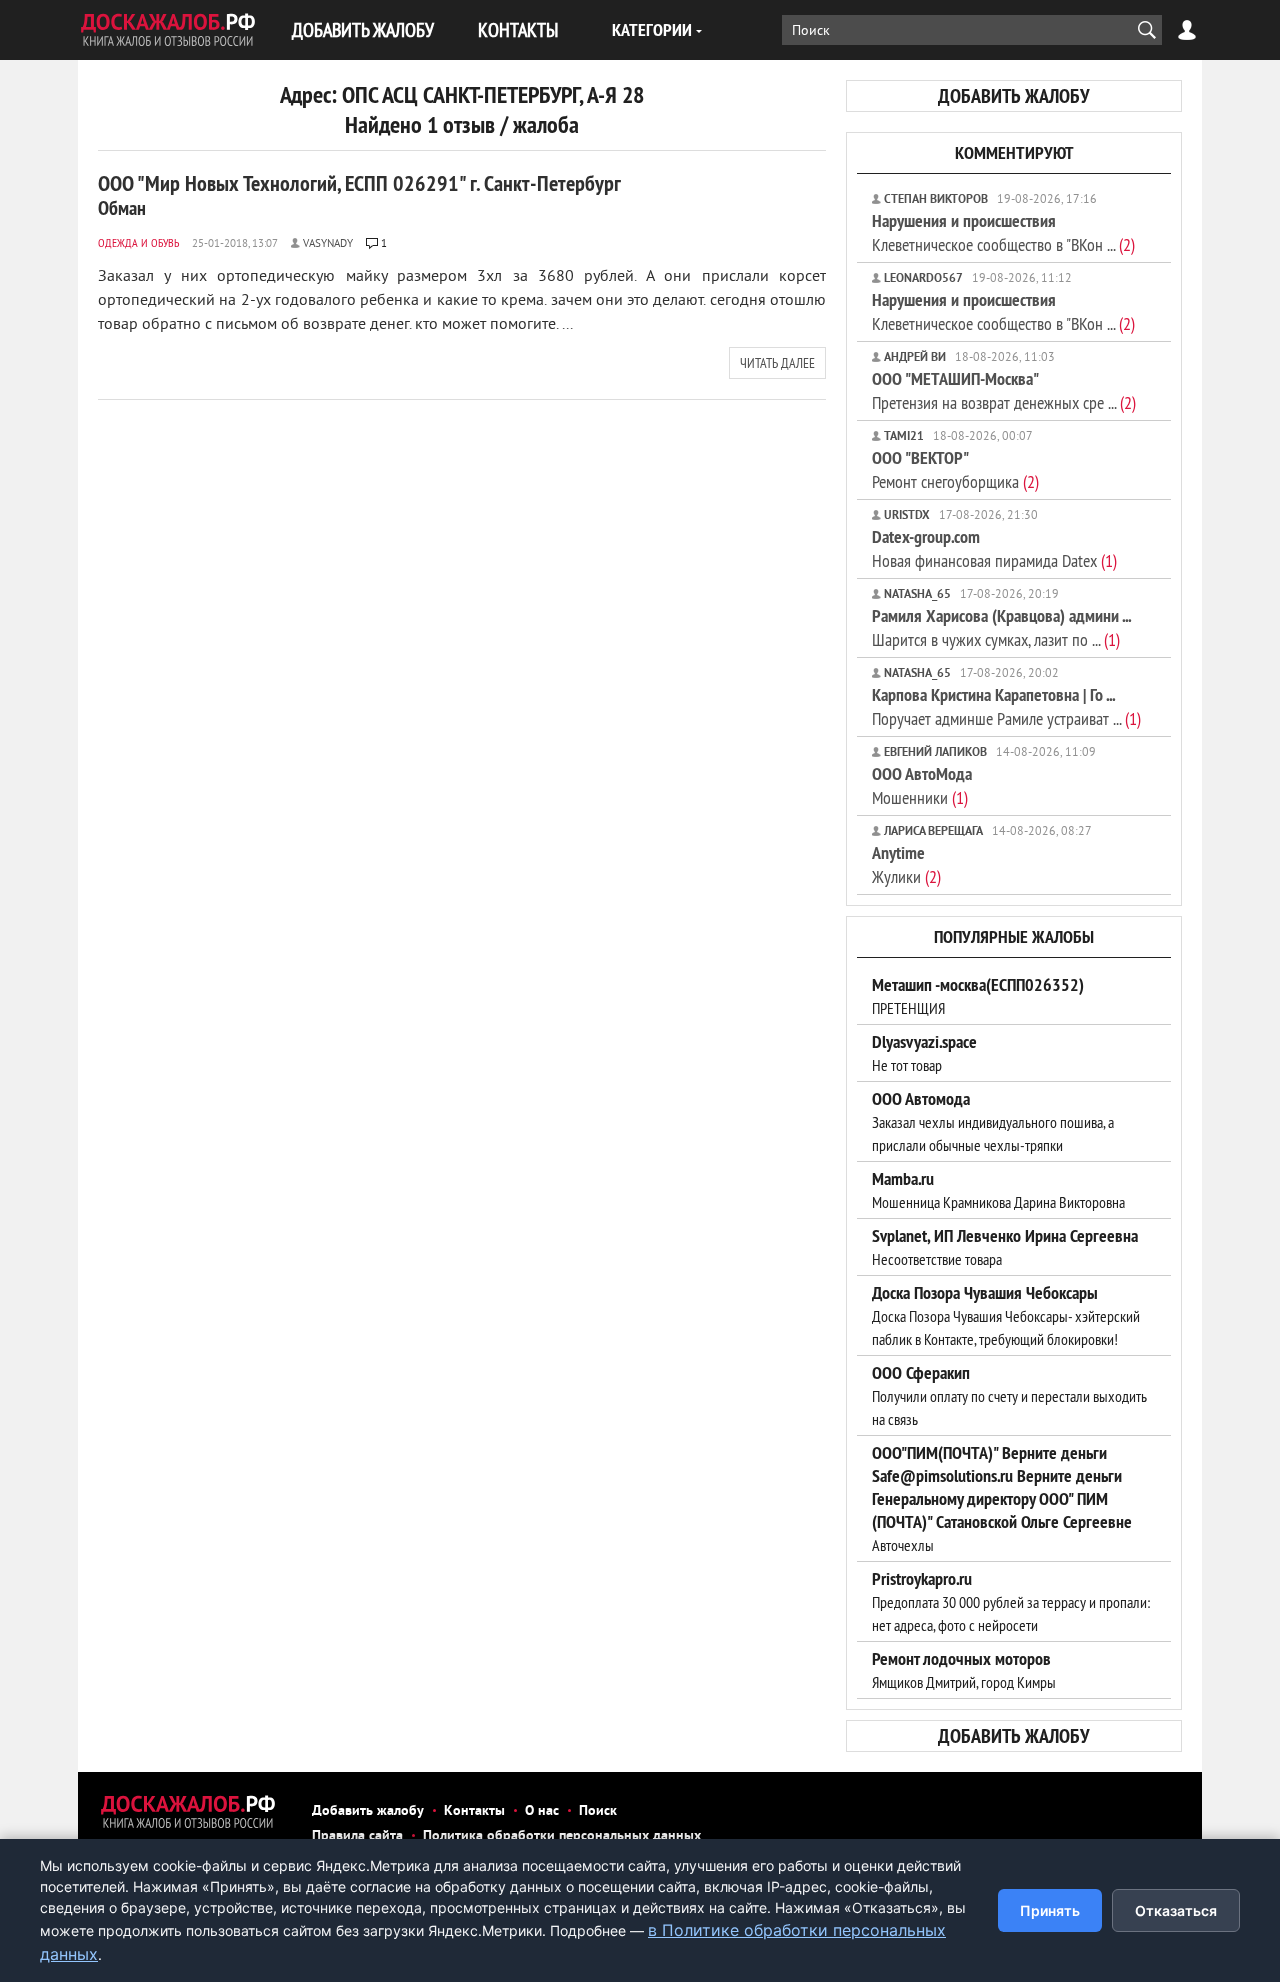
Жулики (906, 864)
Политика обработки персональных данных (562, 1836)
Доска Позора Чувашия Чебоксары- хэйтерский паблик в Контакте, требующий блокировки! (1006, 1316)
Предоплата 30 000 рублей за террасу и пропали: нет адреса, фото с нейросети (1011, 1602)
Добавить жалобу (368, 1811)
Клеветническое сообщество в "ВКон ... (1003, 232)
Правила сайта (357, 1836)
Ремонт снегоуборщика (955, 469)
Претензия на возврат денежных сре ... (1004, 390)
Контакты (474, 1811)
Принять (1050, 1910)
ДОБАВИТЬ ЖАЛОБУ (363, 29)
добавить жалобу (1014, 96)
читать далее (777, 363)
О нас (542, 1811)
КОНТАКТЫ (518, 29)
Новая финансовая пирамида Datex (994, 548)
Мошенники (922, 785)
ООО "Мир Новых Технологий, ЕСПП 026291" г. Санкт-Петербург (359, 195)
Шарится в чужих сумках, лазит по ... (1001, 627)
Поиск (598, 1811)
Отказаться (1176, 1910)
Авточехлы (1002, 1499)
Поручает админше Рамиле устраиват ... (1006, 706)
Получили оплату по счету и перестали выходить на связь (1009, 1396)
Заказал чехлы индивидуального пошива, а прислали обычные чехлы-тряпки (993, 1122)
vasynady (328, 244)
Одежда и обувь (138, 242)
